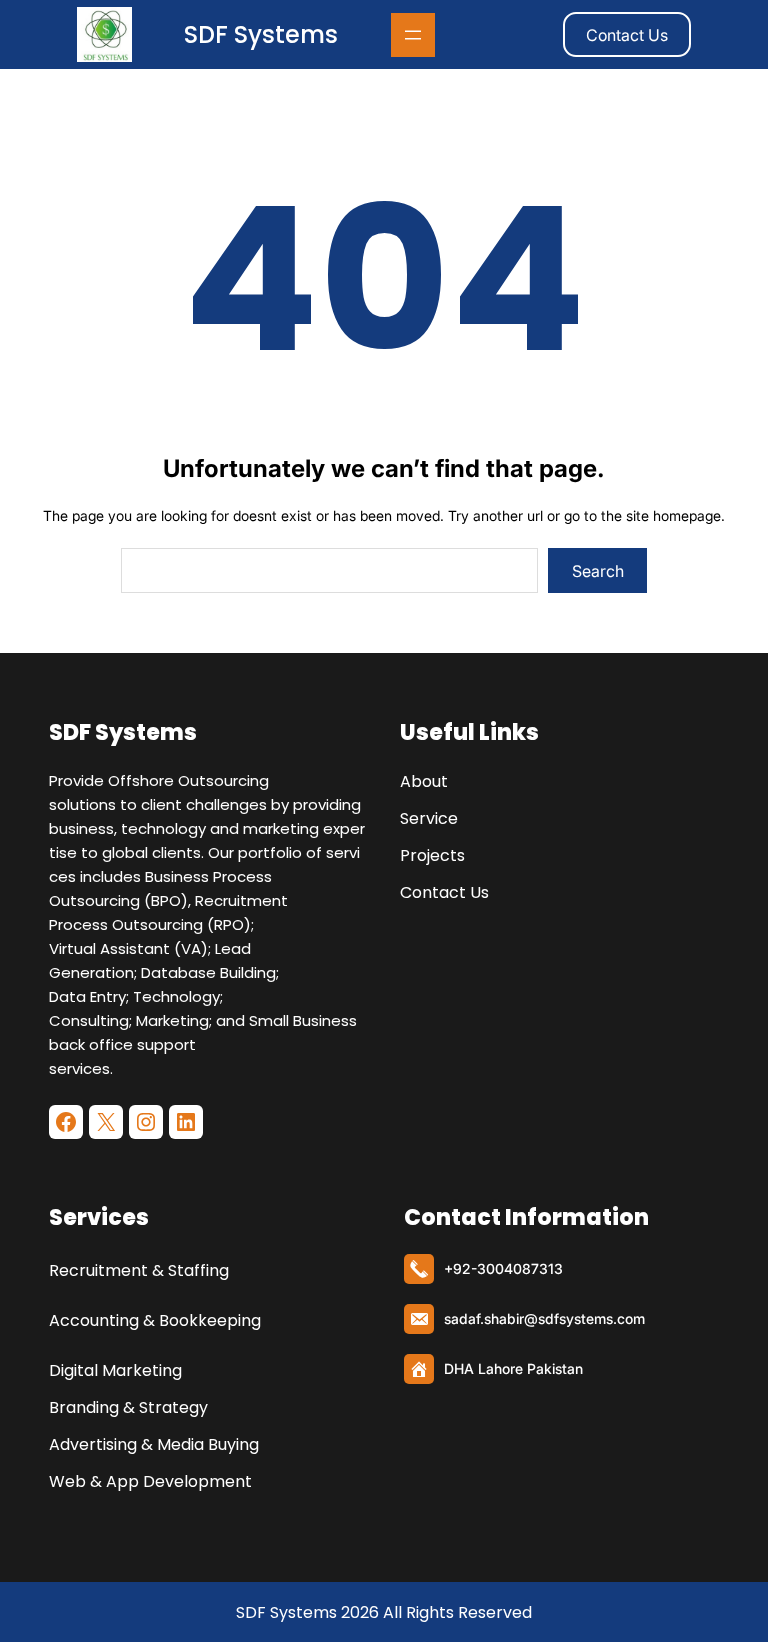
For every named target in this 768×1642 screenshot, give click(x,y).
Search (598, 571)
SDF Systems (261, 34)
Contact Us (627, 35)
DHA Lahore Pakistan (513, 1368)
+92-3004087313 (503, 1268)
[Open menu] (413, 35)
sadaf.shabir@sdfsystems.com (544, 1318)
